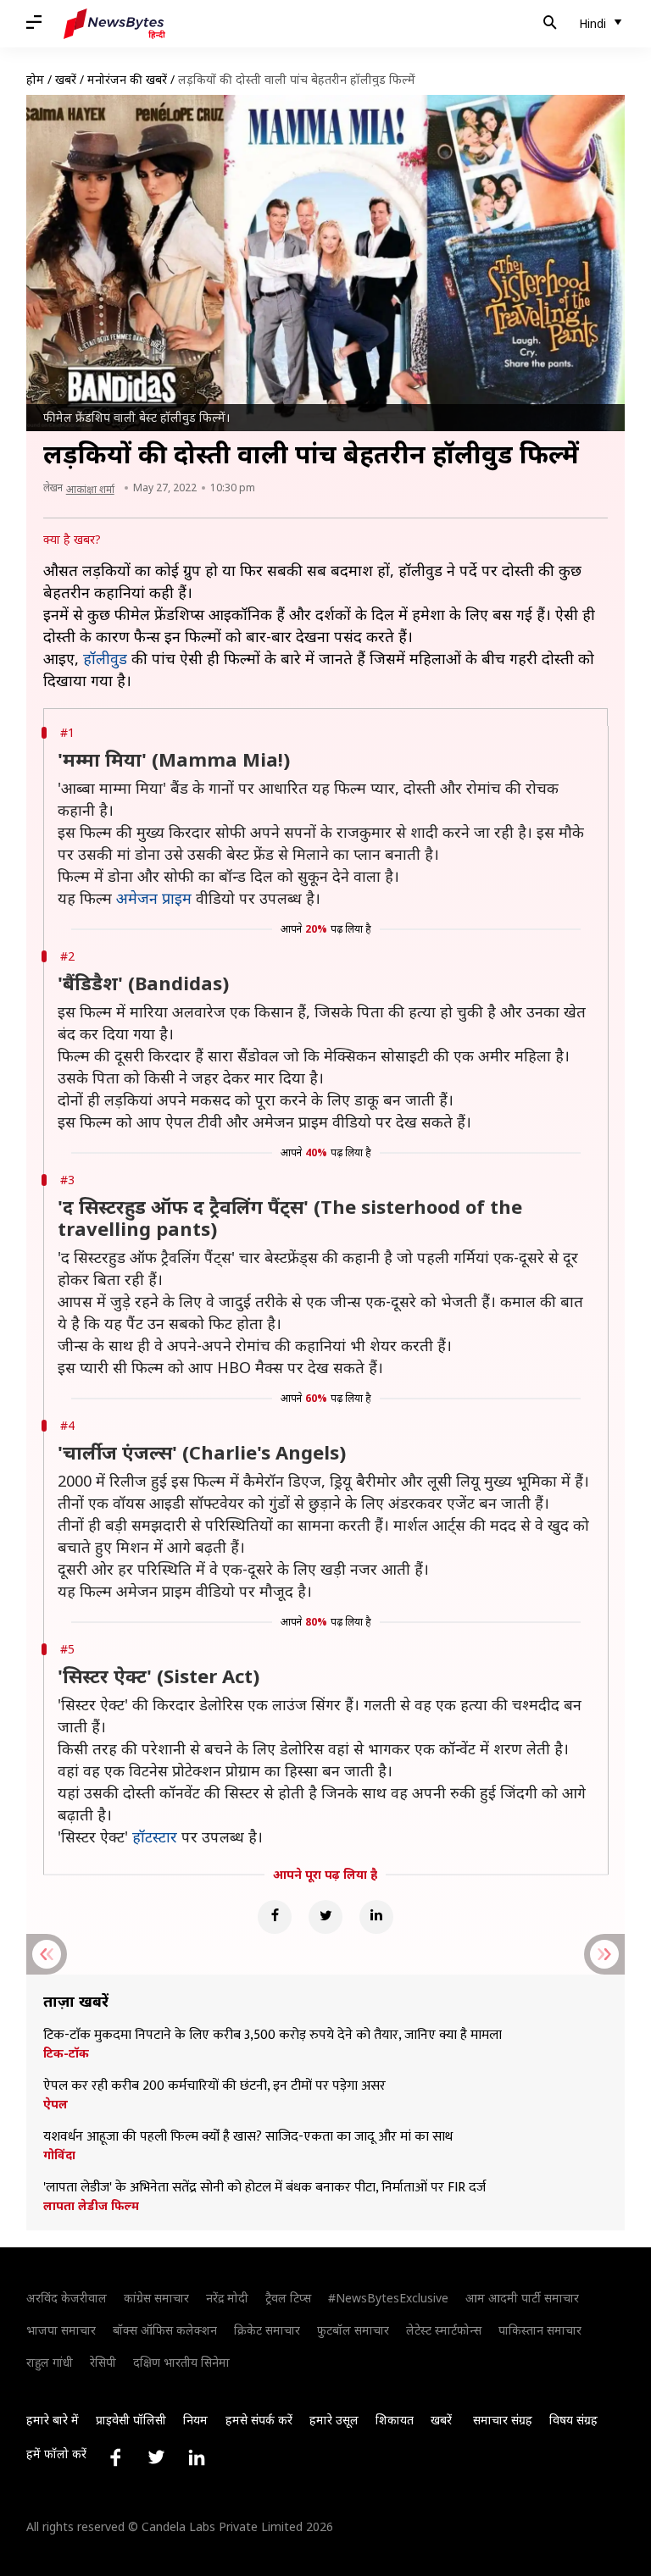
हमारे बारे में (53, 2420)
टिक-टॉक (66, 2053)
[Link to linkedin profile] (197, 2457)
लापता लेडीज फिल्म (91, 2206)
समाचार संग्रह (503, 2420)
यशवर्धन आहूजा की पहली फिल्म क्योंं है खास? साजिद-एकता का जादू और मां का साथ (248, 2137)
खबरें (66, 79)
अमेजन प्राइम (154, 898)
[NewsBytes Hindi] (114, 24)
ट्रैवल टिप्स (288, 2298)
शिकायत (395, 2420)
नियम (195, 2420)
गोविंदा (59, 2155)
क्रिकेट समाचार (267, 2330)
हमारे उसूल (334, 2420)
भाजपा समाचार (61, 2330)
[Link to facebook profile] (115, 2457)
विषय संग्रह (573, 2420)
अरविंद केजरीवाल (67, 2298)
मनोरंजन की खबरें (127, 79)
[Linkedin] (376, 1917)
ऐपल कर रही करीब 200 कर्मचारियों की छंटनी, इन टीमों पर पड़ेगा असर (214, 2086)
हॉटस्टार (155, 1836)
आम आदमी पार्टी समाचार (522, 2298)
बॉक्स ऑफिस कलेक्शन (165, 2330)
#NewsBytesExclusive (388, 2298)
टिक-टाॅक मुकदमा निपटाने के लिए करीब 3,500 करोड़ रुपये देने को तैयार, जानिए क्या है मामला (273, 2036)
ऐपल (56, 2104)
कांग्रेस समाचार (156, 2298)
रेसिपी (103, 2362)
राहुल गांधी (50, 2362)
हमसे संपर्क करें (259, 2420)
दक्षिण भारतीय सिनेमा (181, 2362)
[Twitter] (325, 1917)
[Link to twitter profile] (156, 2457)
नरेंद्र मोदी (227, 2298)
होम (35, 79)
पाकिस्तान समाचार (540, 2330)
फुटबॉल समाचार (353, 2330)
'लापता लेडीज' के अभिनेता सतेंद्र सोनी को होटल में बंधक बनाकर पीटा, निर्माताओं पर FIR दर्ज (264, 2188)
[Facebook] (275, 1917)
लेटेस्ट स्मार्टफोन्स (444, 2330)
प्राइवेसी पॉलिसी (131, 2420)
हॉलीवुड (105, 658)
